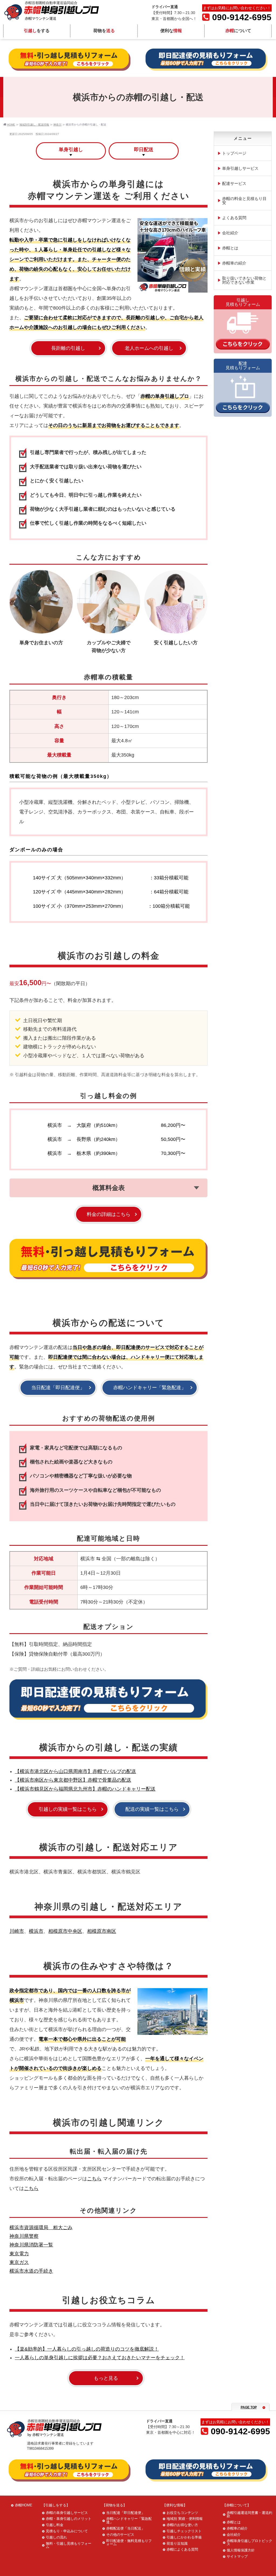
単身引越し (71, 150)
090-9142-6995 (242, 17)
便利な (171, 31)
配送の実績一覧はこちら (152, 1809)
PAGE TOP (249, 2407)
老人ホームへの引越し (149, 348)
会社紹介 (230, 233)
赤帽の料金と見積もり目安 (244, 201)
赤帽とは (230, 248)
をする (37, 31)
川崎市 (17, 1931)
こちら (94, 2179)
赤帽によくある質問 (182, 2549)
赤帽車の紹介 (234, 263)
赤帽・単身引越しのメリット (69, 2519)
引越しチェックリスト (184, 2531)
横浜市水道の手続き (31, 2271)
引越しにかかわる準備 (184, 2537)
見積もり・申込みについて (67, 2531)
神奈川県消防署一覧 (31, 2245)
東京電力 (19, 2254)
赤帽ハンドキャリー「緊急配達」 (150, 1388)
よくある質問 (234, 218)
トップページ (234, 153)
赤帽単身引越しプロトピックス (249, 2543)
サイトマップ (237, 2556)
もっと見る (106, 2378)
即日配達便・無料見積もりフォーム (129, 2543)
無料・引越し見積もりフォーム (69, 2545)
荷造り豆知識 (177, 2543)
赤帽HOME (24, 2505)
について (238, 31)
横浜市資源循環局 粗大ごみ (41, 2228)
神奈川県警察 (24, 2236)
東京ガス (19, 2262)
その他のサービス (120, 2535)
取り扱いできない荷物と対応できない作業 (244, 280)
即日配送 (144, 150)
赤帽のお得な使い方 (182, 2525)
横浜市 (36, 1931)
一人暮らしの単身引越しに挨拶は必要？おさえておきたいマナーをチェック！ (100, 2358)
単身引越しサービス (240, 168)
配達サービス (234, 183)
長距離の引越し (68, 348)
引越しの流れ (56, 2537)
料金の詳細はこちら (109, 1214)
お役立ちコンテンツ (182, 2513)
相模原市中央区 (65, 1931)
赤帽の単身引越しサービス (67, 2513)
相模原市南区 (102, 1931)
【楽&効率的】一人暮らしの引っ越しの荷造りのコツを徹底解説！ (87, 2349)
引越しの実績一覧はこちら (68, 1809)
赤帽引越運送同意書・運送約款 (249, 2514)
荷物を (104, 31)
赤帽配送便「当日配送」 (125, 2528)
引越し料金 (55, 2525)
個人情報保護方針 (241, 2550)
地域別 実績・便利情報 (185, 2519)
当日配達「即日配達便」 (58, 1388)
